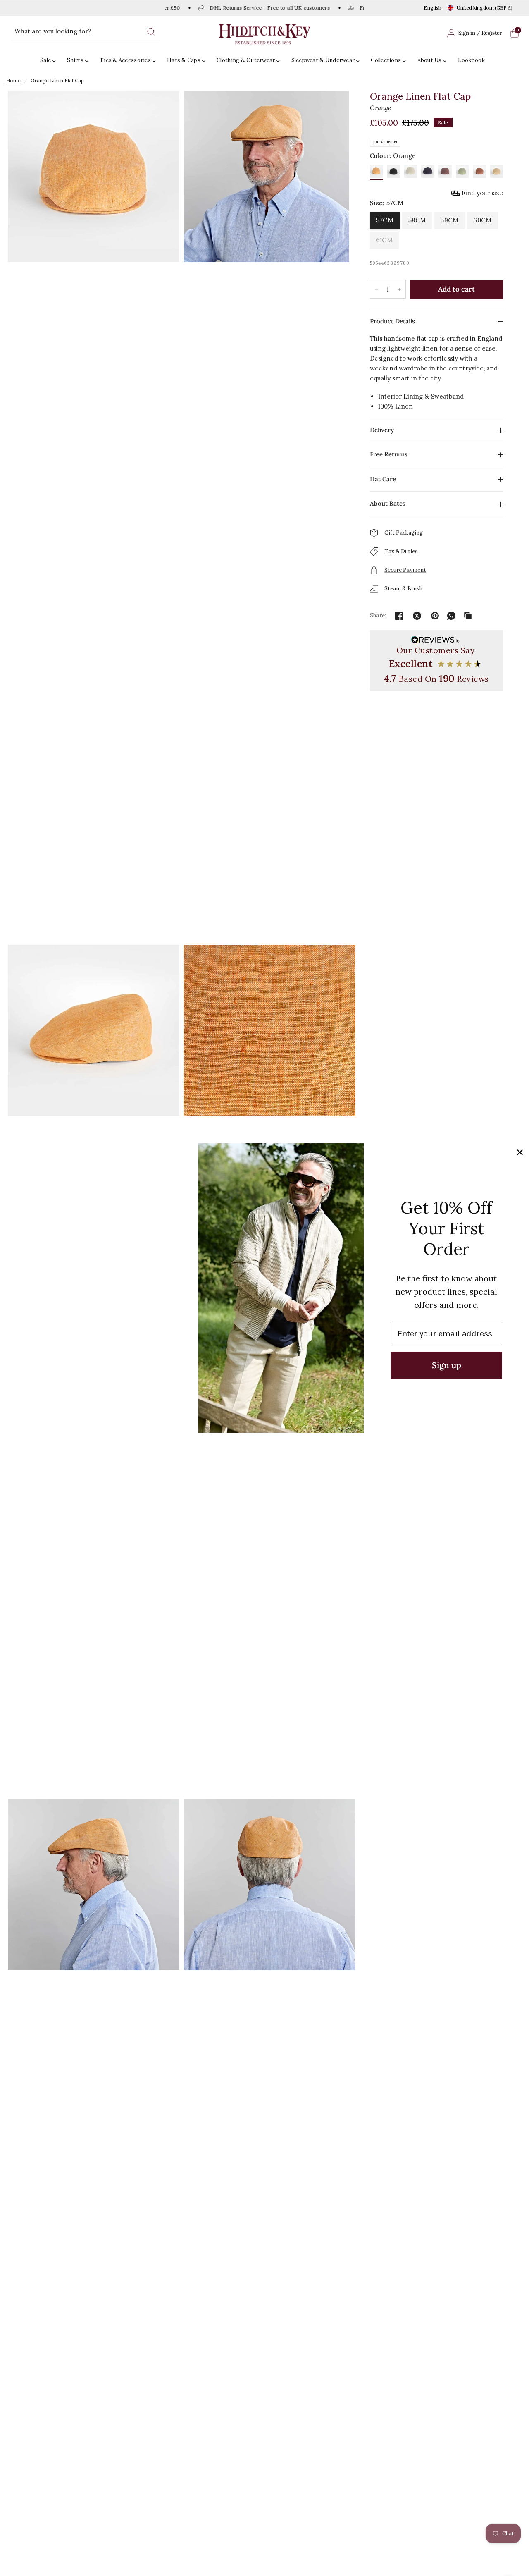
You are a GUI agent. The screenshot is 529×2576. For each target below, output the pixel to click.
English (432, 8)
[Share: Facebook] (399, 616)
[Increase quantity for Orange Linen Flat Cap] (399, 289)
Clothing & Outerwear (246, 60)
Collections (386, 60)
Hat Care (383, 479)
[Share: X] (417, 616)
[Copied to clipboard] (468, 616)
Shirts (75, 60)
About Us (430, 60)
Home (13, 80)
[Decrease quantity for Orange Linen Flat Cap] (376, 289)
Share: (378, 615)
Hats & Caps (184, 60)
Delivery (382, 430)
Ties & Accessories (125, 60)
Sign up (447, 1365)
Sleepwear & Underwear (323, 60)
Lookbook (471, 60)
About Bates (388, 503)
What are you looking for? (53, 31)
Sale (45, 60)
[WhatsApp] (451, 616)
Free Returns (389, 454)
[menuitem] (50, 61)
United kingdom (485, 8)
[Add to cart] (456, 289)
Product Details (392, 321)
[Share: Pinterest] (435, 616)
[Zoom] (94, 516)
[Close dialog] (520, 1152)
